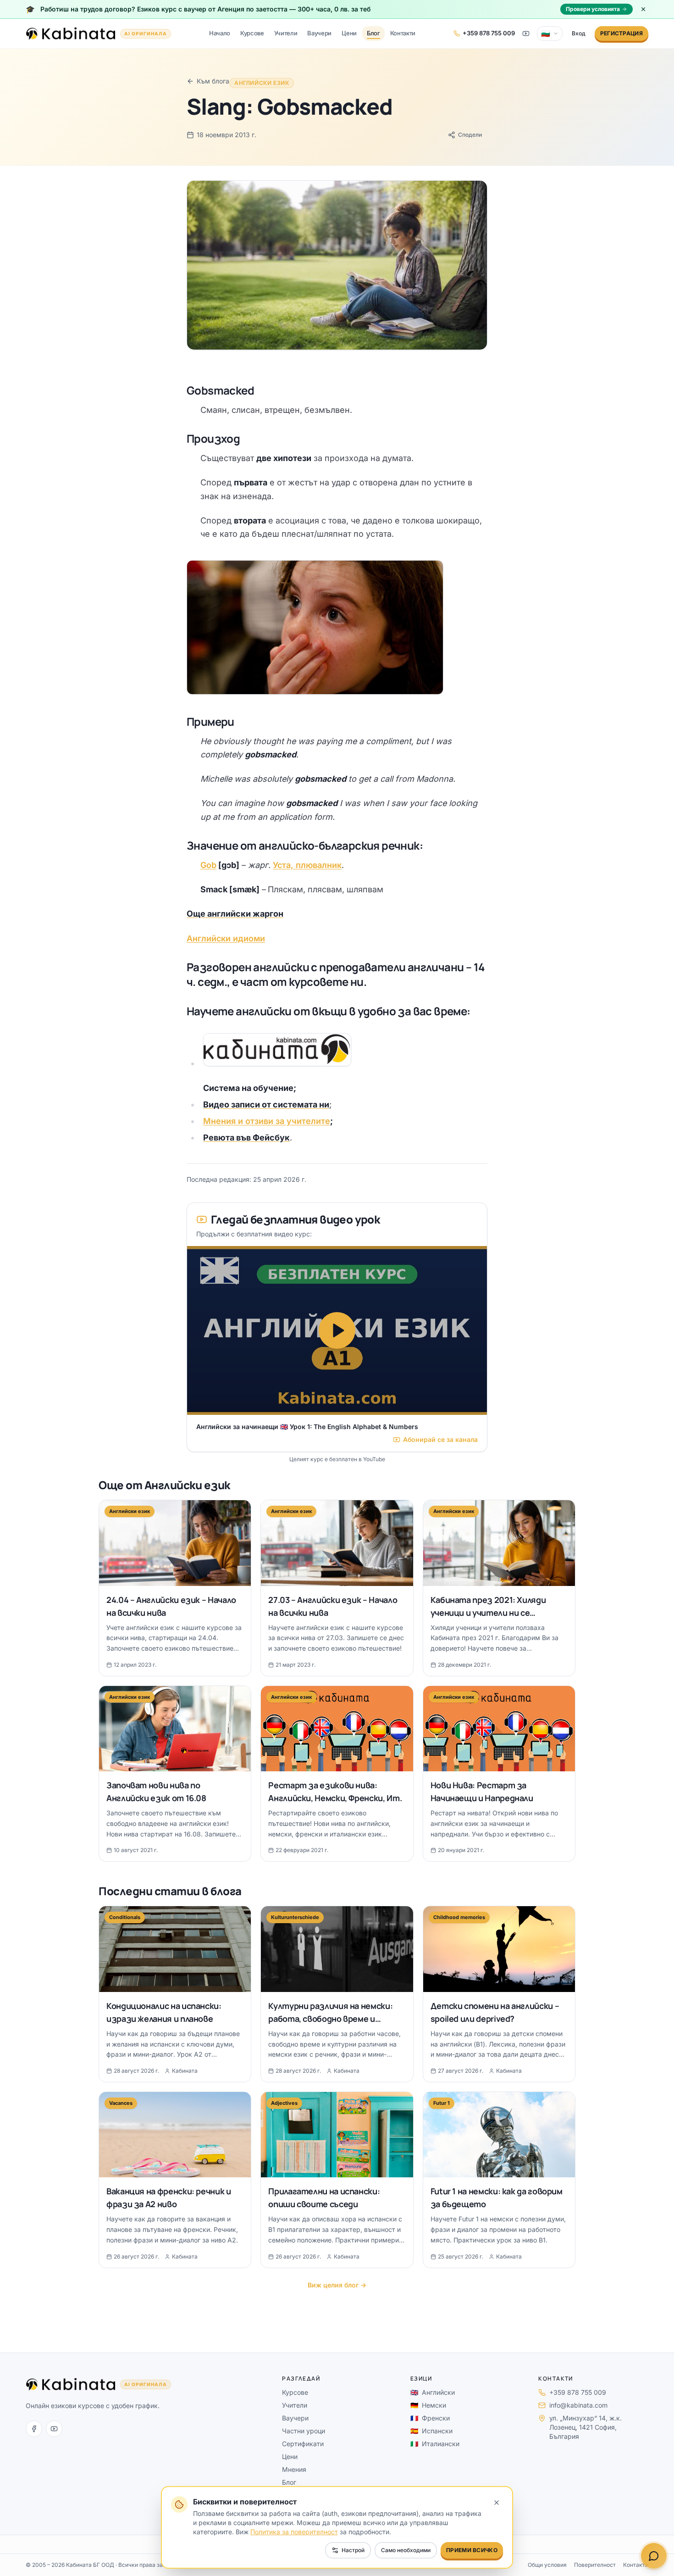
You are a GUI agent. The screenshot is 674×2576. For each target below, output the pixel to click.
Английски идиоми (226, 938)
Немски (428, 2405)
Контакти (403, 33)
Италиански (435, 2444)
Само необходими (406, 2550)
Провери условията (593, 9)
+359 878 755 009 (578, 2392)
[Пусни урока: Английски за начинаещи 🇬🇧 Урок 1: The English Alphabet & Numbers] (337, 1330)
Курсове (252, 33)
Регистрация (622, 33)
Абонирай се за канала (440, 1439)
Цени (349, 33)
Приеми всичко (472, 2550)
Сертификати (303, 2444)
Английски (433, 2392)
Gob (208, 865)
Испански (431, 2431)
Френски (430, 2418)
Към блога (213, 81)
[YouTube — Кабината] (526, 33)
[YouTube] (54, 2429)
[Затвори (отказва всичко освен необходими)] (497, 2503)
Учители (286, 33)
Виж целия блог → (337, 2285)
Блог (373, 33)
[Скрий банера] (643, 9)
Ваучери (319, 33)
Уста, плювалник (307, 865)
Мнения (294, 2469)
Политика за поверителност (294, 2532)
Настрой (353, 2550)
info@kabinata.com (578, 2405)
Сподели (470, 135)
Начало (220, 33)
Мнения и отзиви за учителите (267, 1121)
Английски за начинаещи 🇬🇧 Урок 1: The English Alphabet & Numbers (307, 1427)
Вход (579, 33)
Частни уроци (304, 2431)
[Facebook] (34, 2429)
